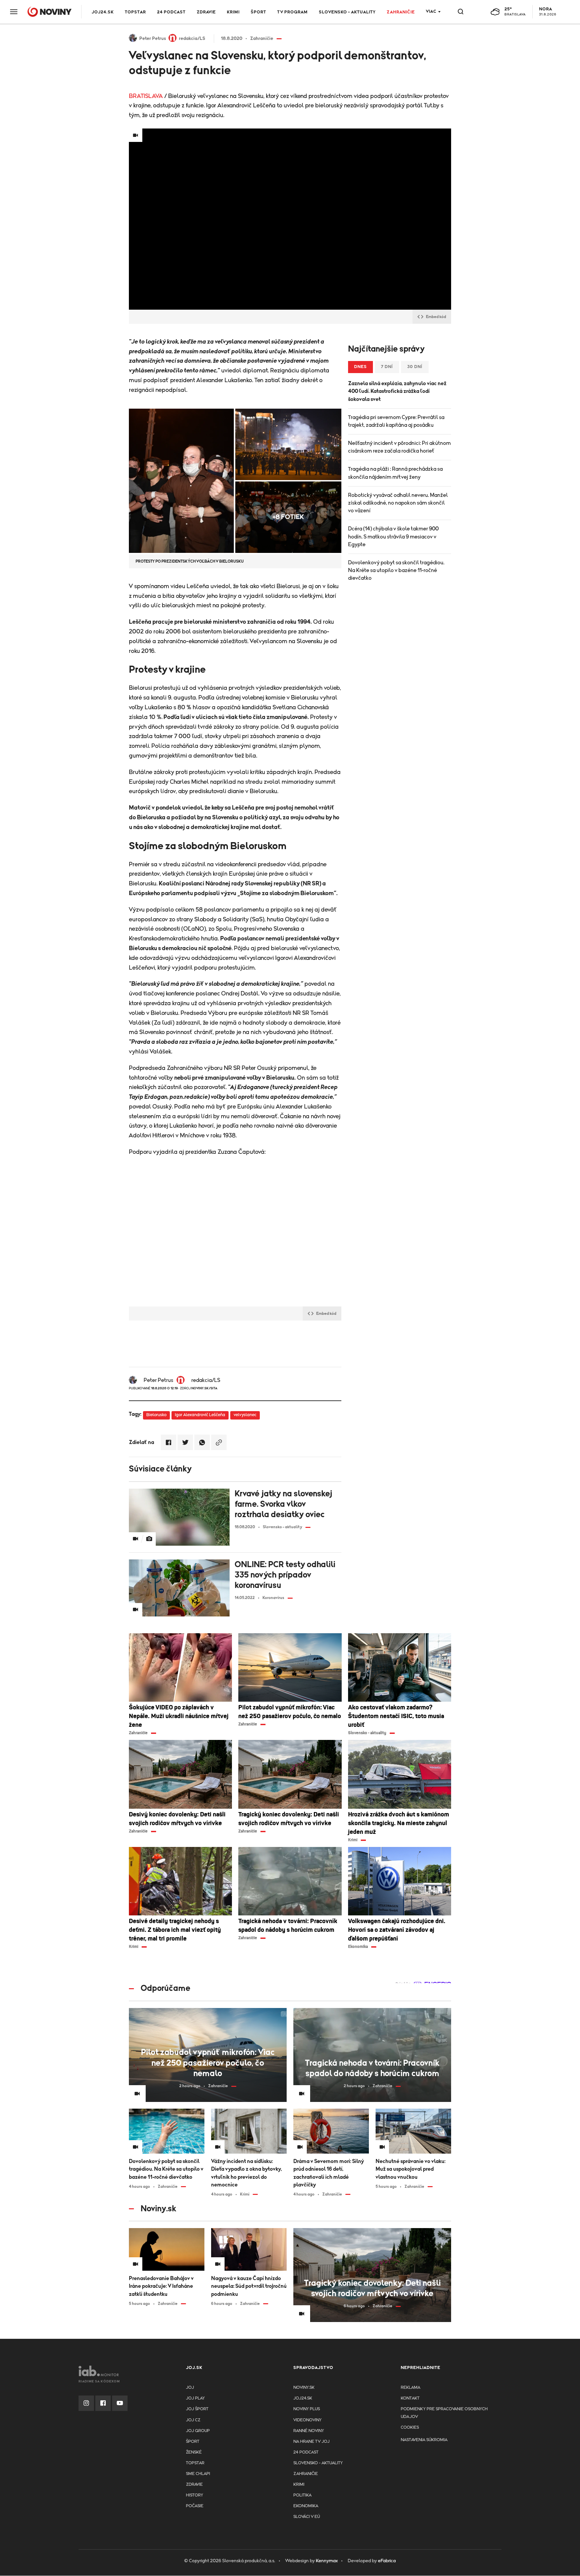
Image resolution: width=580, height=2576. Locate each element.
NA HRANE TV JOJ (311, 2442)
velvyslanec (245, 1415)
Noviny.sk (304, 2388)
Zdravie (206, 12)
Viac (431, 12)
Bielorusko (156, 1415)
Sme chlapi (198, 2474)
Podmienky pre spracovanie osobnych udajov (444, 2413)
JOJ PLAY (195, 2398)
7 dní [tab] (387, 367)
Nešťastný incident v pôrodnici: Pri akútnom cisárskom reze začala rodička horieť (399, 447)
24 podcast (171, 12)
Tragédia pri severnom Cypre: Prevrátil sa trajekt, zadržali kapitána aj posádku (396, 421)
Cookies (410, 2428)
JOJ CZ (193, 2420)
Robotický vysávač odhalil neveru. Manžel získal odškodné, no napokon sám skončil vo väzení (398, 503)
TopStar (195, 2463)
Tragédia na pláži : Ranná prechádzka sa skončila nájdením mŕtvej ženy (395, 473)
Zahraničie (401, 12)
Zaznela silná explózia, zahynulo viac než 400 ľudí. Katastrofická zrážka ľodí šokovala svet (397, 391)
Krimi (233, 12)
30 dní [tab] (415, 367)
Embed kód (436, 317)
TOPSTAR (135, 12)
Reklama (410, 2388)
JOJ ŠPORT (197, 2409)
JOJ (190, 2388)
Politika (302, 2495)
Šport (258, 12)
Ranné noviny (309, 2431)
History (195, 2495)
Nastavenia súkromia (424, 2440)
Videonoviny (307, 2420)
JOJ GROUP (198, 2431)
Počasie (195, 2506)
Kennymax (327, 2561)
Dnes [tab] (360, 367)
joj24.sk (303, 2398)
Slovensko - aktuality (347, 12)
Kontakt (410, 2398)
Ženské (194, 2452)
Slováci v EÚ (307, 2517)
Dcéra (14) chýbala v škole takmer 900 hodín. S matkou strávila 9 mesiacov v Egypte (393, 536)
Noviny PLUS (307, 2409)
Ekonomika (306, 2506)
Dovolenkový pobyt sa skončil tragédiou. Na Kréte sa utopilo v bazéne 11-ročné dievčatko (396, 570)
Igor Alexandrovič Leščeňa (200, 1415)
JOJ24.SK (103, 12)
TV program (293, 12)
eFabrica (387, 2561)
